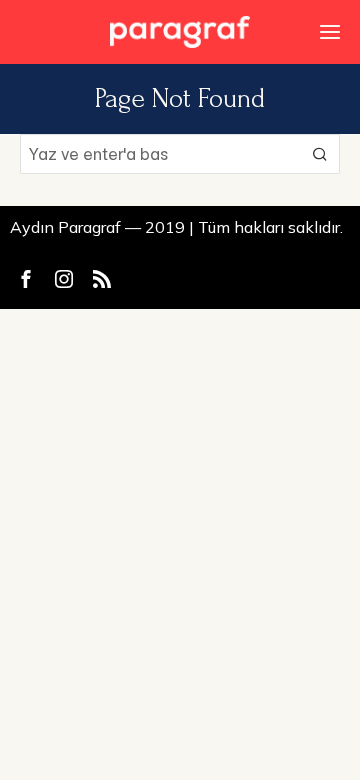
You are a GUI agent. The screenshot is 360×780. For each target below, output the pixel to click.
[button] (320, 154)
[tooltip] (26, 279)
